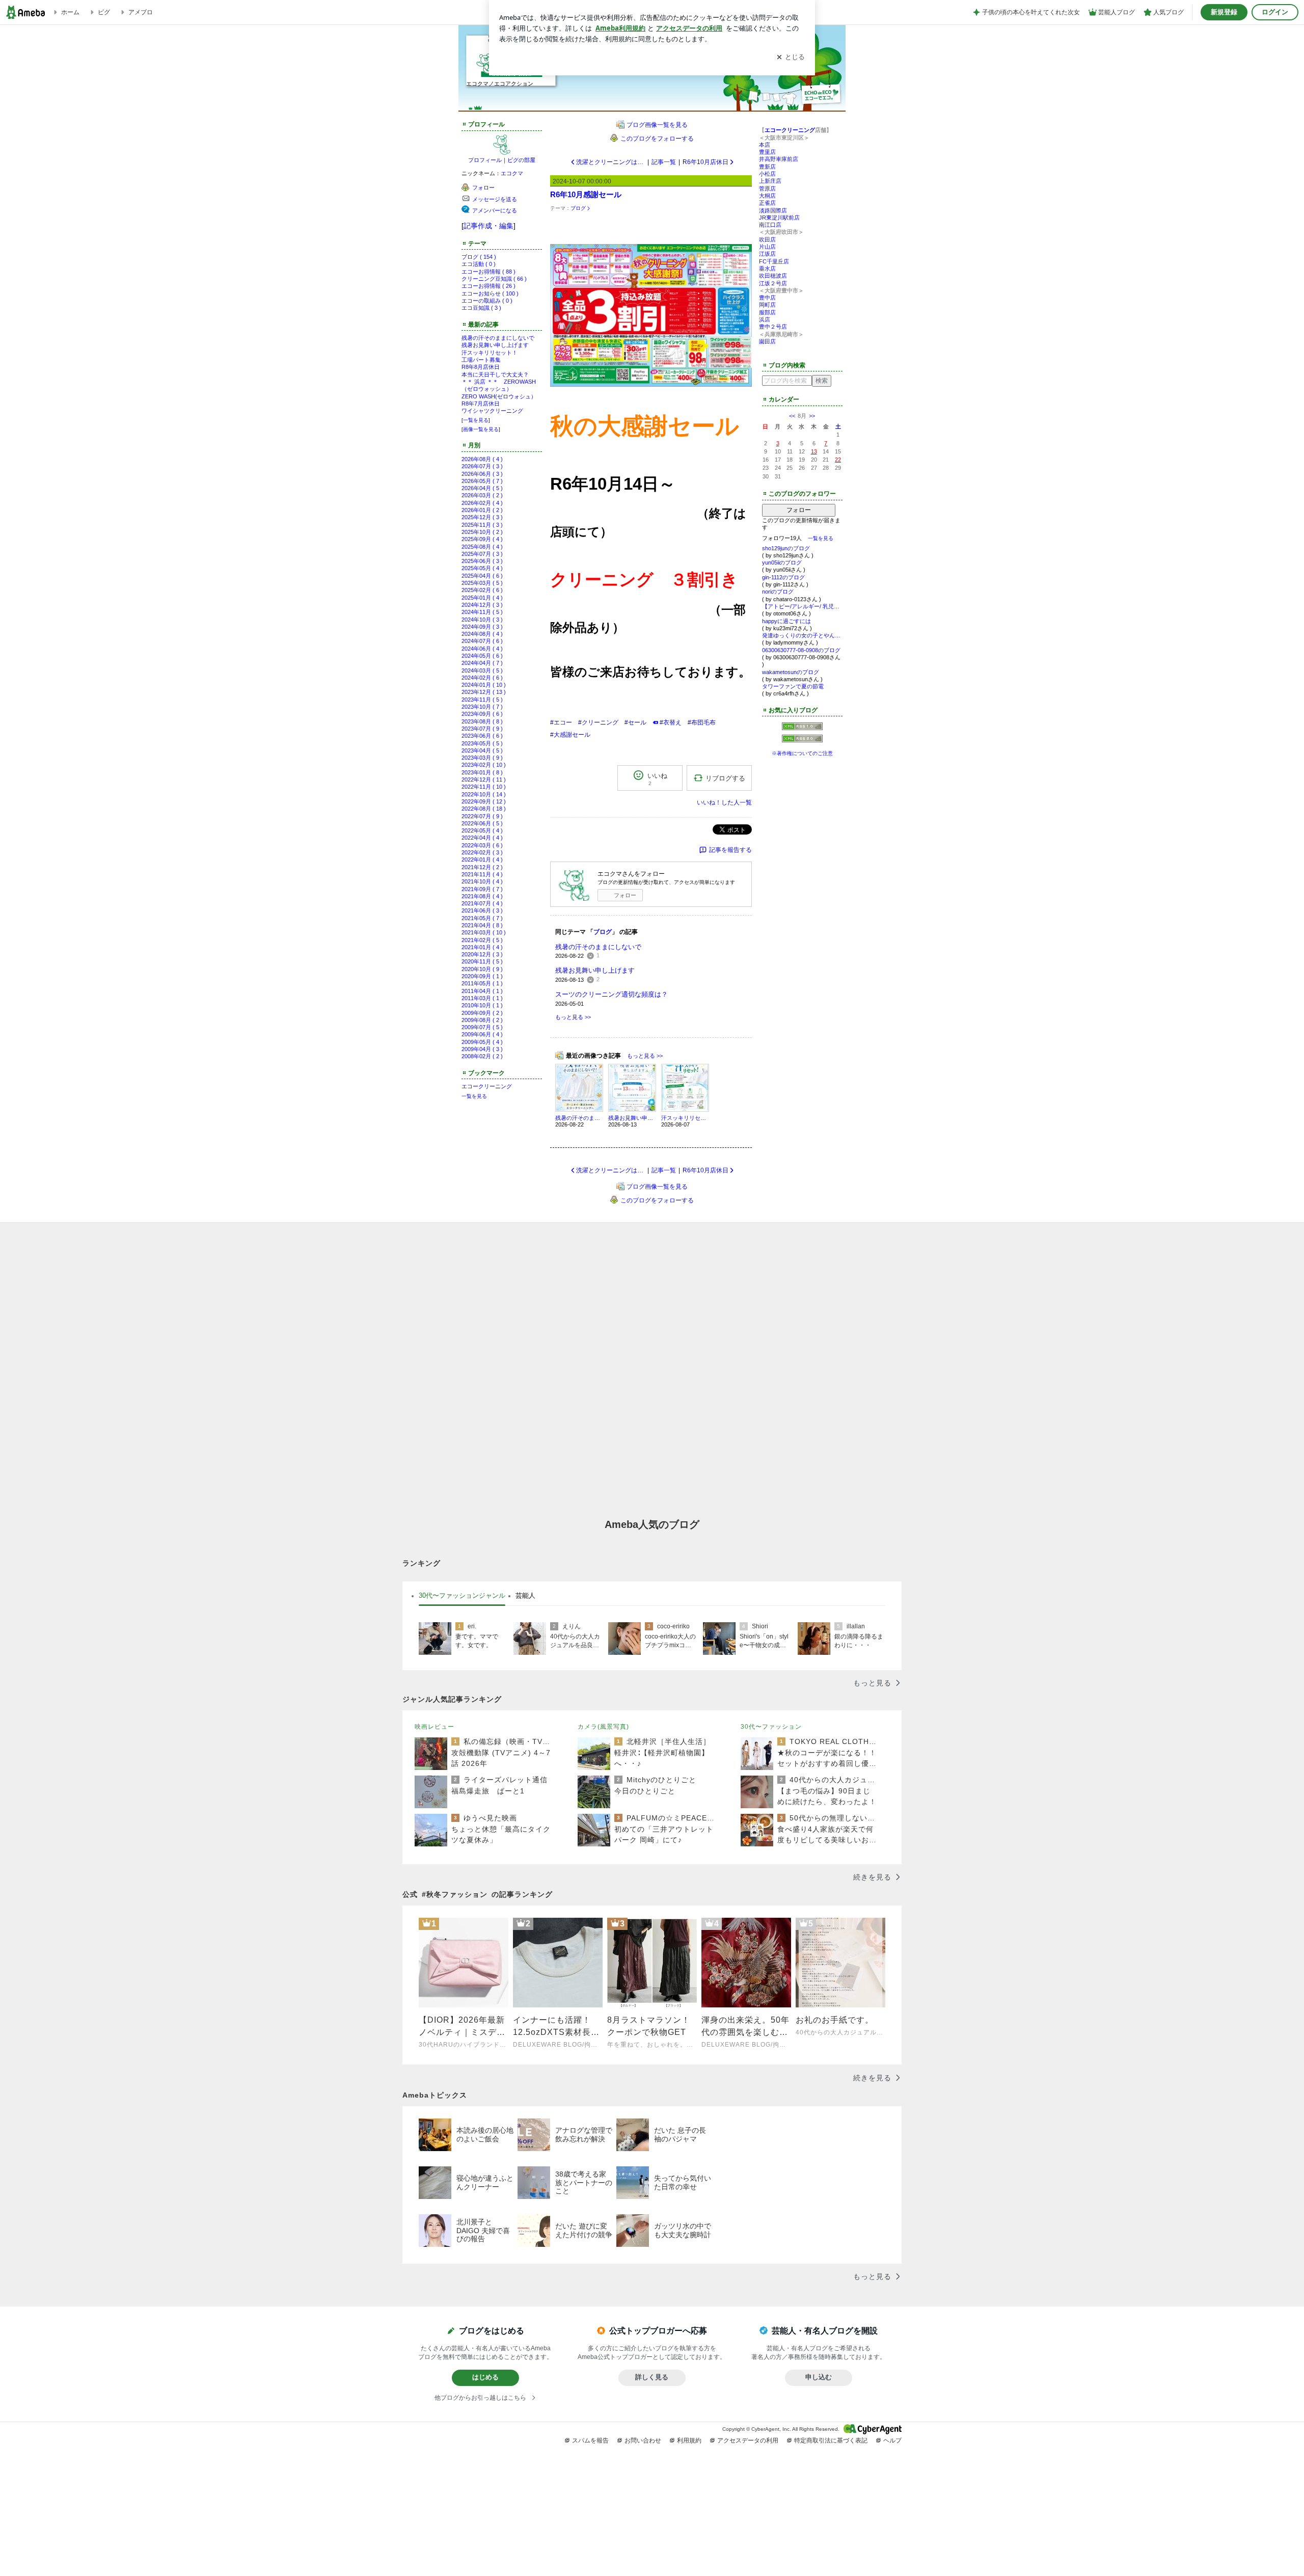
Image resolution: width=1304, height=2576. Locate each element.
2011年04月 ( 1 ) (482, 991)
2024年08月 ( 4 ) (482, 634)
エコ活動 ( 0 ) (479, 264)
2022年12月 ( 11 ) (484, 780)
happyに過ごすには (786, 621)
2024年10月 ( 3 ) (482, 620)
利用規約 (689, 2440)
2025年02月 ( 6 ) (482, 590)
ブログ (578, 208)
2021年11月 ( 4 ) (482, 874)
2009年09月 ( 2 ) (482, 1013)
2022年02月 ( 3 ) (482, 852)
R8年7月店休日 (481, 404)
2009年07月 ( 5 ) (482, 1027)
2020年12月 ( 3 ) (482, 954)
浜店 (765, 319)
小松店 (767, 174)
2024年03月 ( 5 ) (482, 670)
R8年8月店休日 (481, 367)
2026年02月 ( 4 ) (482, 503)
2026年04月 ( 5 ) (482, 488)
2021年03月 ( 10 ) (484, 932)
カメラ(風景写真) (603, 1727)
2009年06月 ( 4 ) (482, 1034)
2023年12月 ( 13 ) (484, 692)
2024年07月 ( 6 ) (482, 641)
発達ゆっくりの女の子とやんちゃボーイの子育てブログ (802, 635)
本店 (765, 145)
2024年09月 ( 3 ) (482, 627)
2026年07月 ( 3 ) (482, 466)
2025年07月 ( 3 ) (482, 554)
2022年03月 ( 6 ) (482, 845)
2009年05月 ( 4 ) (482, 1042)
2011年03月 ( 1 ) (482, 998)
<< (792, 416)
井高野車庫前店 (779, 159)
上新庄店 (770, 181)
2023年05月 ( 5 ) (482, 743)
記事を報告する (730, 850)
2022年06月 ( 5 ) (482, 823)
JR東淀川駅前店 (779, 218)
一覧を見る (476, 420)
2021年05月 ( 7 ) (482, 918)
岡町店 (767, 305)
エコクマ (512, 173)
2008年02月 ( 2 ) (482, 1056)
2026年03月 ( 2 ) (482, 495)
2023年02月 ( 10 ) (484, 765)
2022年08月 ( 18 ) (484, 809)
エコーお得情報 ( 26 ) (488, 286)
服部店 (767, 312)
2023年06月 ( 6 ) (482, 736)
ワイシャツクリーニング (492, 411)
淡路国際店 (773, 210)
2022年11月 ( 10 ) (484, 787)
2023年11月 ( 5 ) (482, 700)
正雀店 (767, 203)
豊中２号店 (773, 327)
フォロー (625, 895)
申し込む (819, 2377)
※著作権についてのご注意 (802, 753)
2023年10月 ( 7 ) (482, 707)
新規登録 (1224, 12)
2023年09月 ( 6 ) (482, 714)
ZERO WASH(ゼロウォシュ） (499, 396)
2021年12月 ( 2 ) (482, 867)
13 (814, 451)
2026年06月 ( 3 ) (482, 474)
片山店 (767, 247)
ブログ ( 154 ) (479, 257)
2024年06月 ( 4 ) (482, 649)
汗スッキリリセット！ (490, 353)
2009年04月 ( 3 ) (482, 1049)
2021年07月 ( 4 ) (482, 903)
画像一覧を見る (481, 429)
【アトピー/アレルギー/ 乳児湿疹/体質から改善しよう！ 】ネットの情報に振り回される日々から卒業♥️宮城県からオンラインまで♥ (802, 606)
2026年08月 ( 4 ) (482, 459)
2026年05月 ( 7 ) (482, 481)
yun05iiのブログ (782, 562)
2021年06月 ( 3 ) (482, 910)
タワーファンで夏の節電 (793, 686)
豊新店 (767, 167)
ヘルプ (892, 2440)
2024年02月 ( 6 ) (482, 678)
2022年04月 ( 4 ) (482, 838)
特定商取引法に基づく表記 (831, 2440)
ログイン (1275, 12)
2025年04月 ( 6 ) (482, 576)
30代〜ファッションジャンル (462, 1595)
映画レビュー (434, 1727)
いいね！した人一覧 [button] (724, 802)
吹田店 (767, 239)
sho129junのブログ (786, 548)
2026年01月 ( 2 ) (482, 510)
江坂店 (767, 254)
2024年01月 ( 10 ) (484, 685)
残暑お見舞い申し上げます (495, 345)
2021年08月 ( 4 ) (482, 896)
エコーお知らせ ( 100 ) (490, 293)
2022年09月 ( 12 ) (484, 801)
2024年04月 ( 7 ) (482, 663)
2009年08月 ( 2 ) (482, 1020)
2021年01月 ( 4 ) (482, 947)
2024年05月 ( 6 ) (482, 656)
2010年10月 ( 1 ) (482, 1005)
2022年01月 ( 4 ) (482, 860)
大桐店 (767, 196)
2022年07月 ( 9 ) (482, 816)
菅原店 (767, 189)
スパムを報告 (590, 2440)
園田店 (767, 341)
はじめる (485, 2377)
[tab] (462, 1596)
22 (838, 460)
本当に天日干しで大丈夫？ (495, 374)
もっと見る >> (573, 1017)
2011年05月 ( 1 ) (482, 983)
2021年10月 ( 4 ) (482, 881)
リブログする (725, 778)
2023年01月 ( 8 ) (482, 772)
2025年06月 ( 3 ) (482, 561)
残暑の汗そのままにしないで (498, 338)
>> (812, 416)
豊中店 (767, 298)
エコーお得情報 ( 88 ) (488, 272)
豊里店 (767, 152)
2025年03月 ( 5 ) (482, 583)
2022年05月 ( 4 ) (482, 830)
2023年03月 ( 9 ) (482, 758)
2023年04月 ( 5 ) (482, 750)
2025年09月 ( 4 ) (482, 539)
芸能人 (525, 1595)
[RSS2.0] (802, 740)
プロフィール (485, 160)
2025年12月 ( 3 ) (482, 517)
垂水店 (767, 269)
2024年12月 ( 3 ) (482, 605)
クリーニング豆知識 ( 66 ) (494, 279)
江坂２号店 (773, 283)
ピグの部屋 (521, 160)
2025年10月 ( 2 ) (482, 532)
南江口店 (770, 225)
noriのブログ (778, 592)
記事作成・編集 (488, 226)
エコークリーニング (487, 1086)
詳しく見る (652, 2377)
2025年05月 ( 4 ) (482, 568)
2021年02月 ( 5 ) (482, 940)
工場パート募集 (481, 360)
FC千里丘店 (774, 261)
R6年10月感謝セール (586, 194)
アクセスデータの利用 (748, 2440)
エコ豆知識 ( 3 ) (481, 308)
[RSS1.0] (802, 729)
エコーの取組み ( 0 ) (487, 301)
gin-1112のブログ (783, 577)
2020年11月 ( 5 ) (482, 961)
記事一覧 (664, 162)
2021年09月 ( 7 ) (482, 889)
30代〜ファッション (771, 1727)
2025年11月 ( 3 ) (482, 525)
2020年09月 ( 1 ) (482, 976)
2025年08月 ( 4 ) (482, 547)
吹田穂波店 (773, 276)
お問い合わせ (643, 2440)
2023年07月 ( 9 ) (482, 729)
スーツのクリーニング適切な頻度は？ (612, 994)
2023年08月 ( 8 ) (482, 721)
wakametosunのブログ (791, 672)
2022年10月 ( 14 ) (484, 794)
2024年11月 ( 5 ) (482, 612)
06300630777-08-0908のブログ (801, 650)
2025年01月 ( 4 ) (482, 598)
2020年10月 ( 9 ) (482, 969)
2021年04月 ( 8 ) (482, 925)
